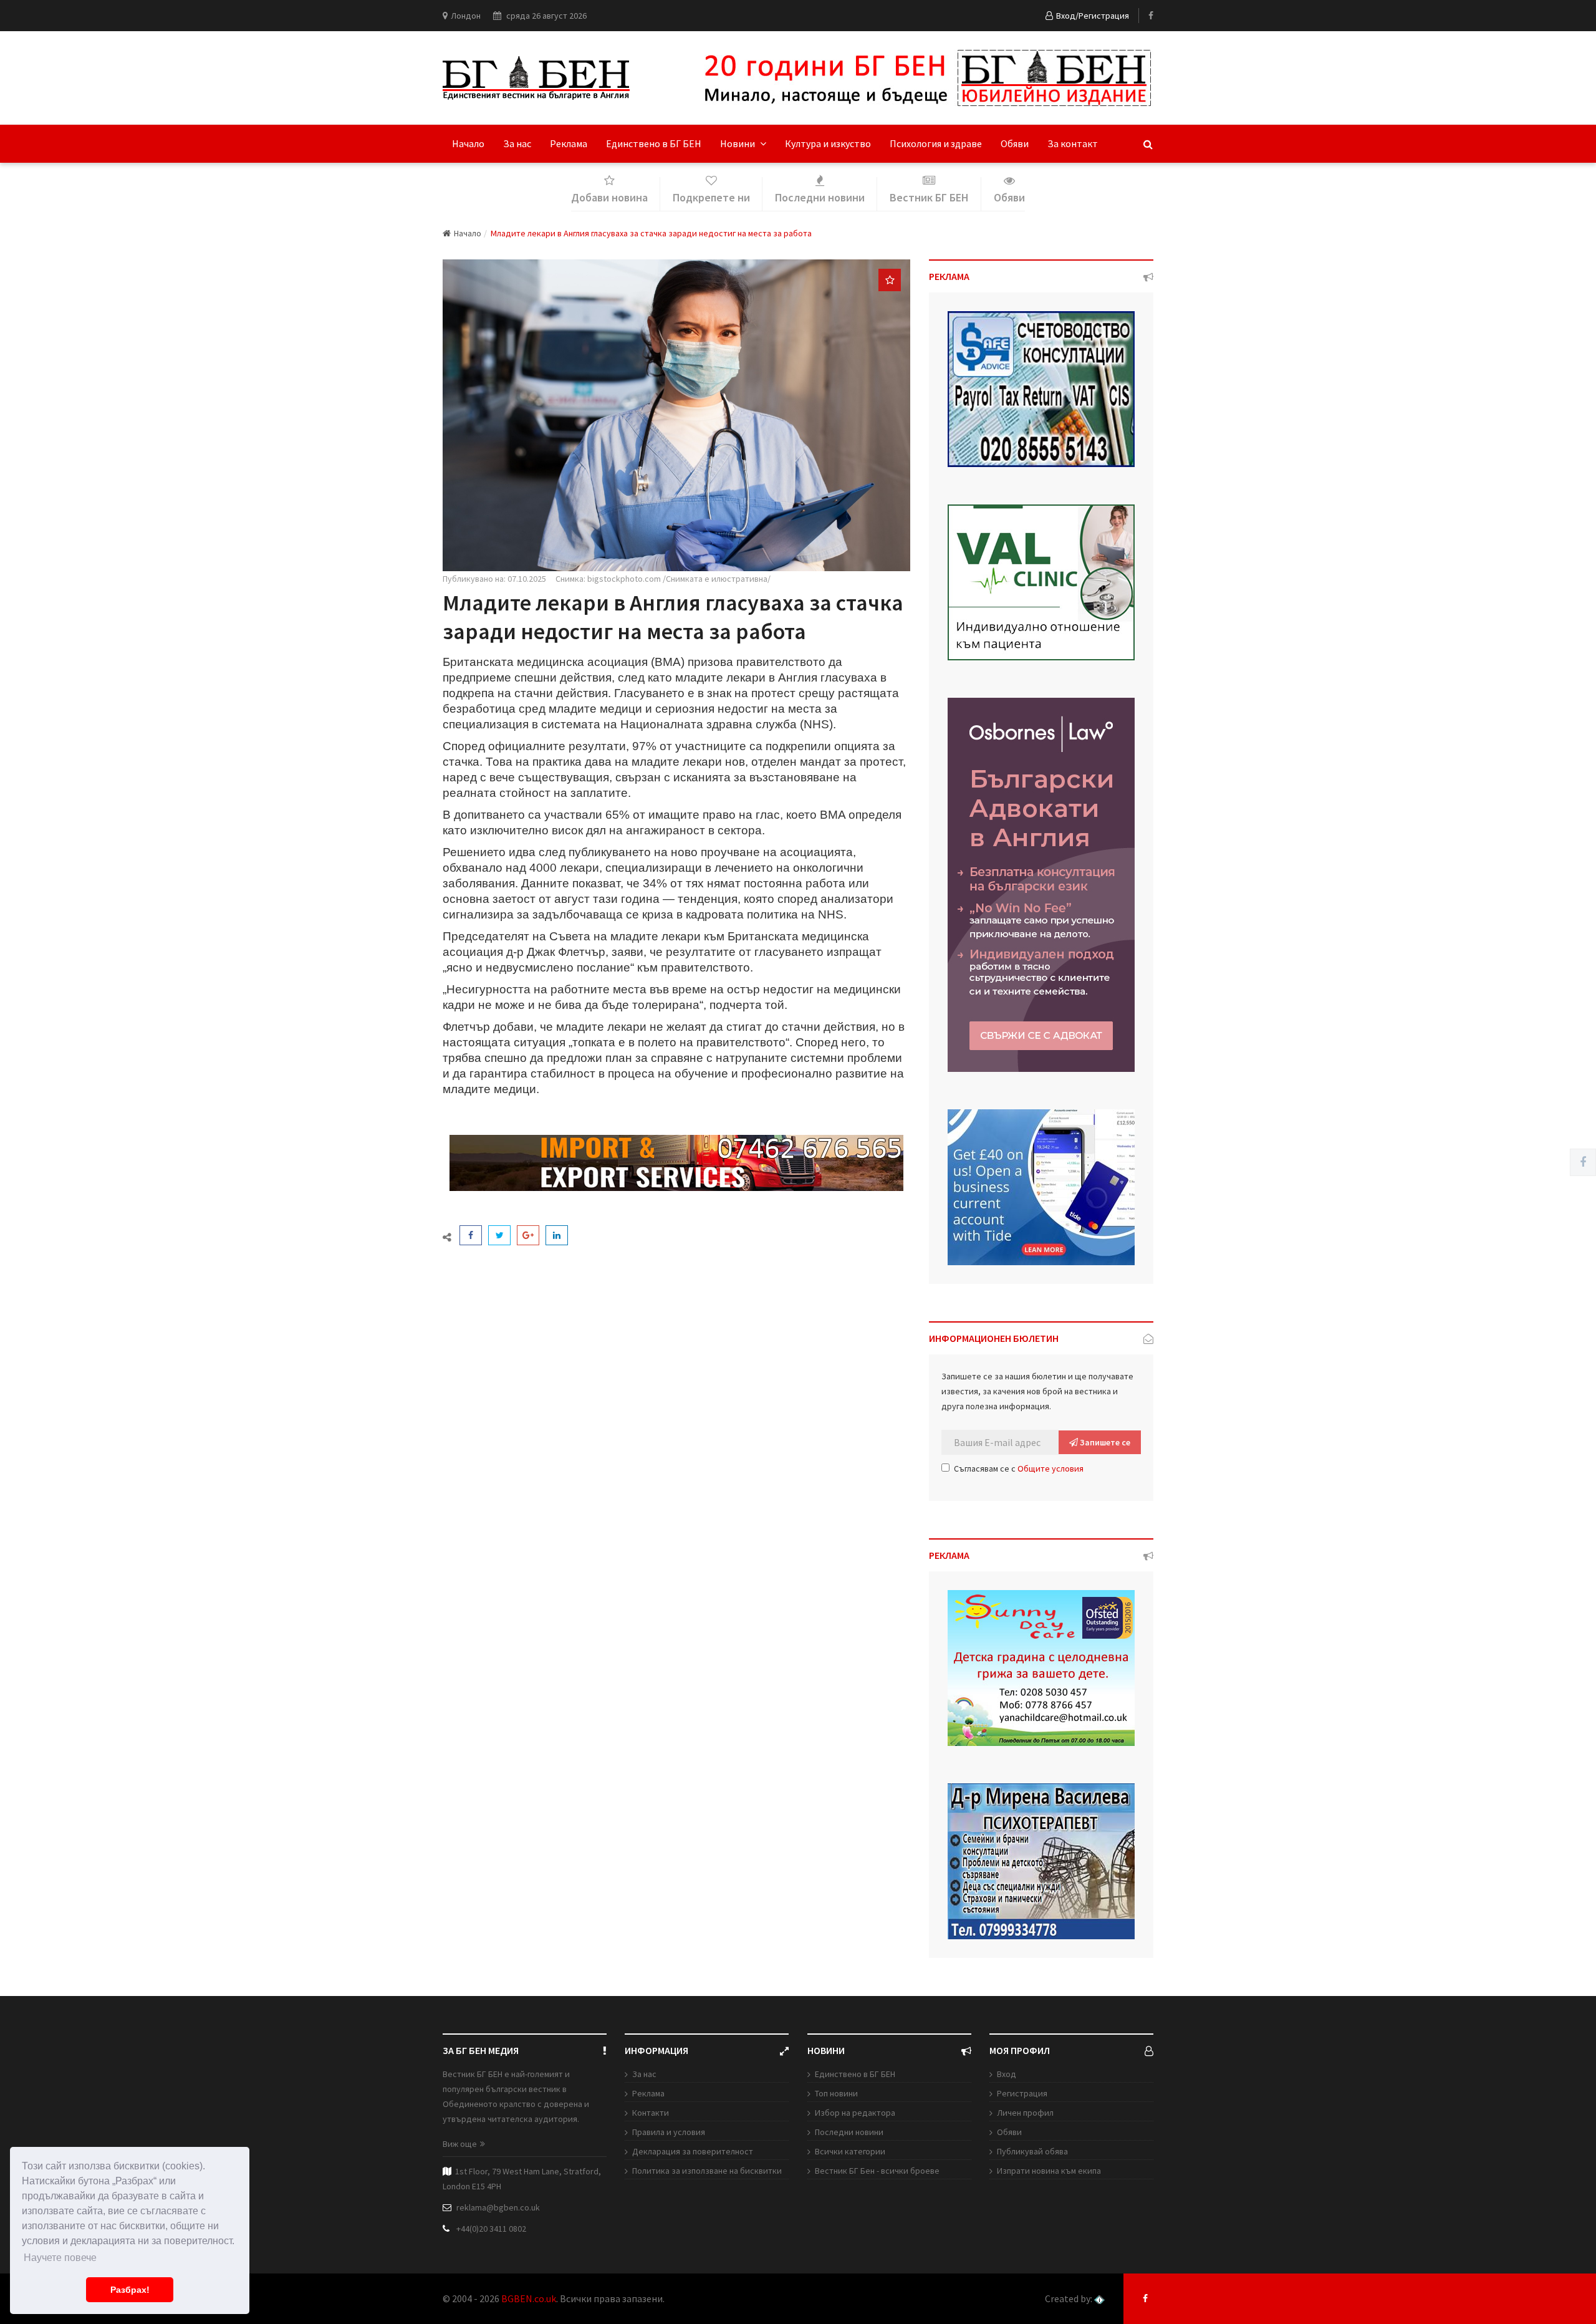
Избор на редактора (855, 2113)
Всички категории (850, 2151)
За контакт (1073, 143)
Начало (468, 143)
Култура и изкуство (828, 143)
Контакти (651, 2113)
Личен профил (1025, 2113)
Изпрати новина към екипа (1049, 2171)
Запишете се (1104, 1442)
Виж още (460, 2144)
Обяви (1015, 143)
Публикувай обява (1032, 2151)
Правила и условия (669, 2132)
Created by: (1070, 2299)
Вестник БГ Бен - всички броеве (877, 2171)
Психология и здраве (936, 143)
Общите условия (1050, 1468)
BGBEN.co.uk (529, 2298)
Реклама (569, 143)
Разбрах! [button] (130, 2290)
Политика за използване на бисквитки (707, 2171)
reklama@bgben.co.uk (498, 2207)
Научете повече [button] (60, 2258)
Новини (738, 143)
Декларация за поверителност (693, 2151)
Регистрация (1022, 2093)
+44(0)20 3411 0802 (491, 2229)
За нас (517, 143)
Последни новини (849, 2132)
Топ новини (836, 2093)
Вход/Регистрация (1093, 16)
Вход (1007, 2074)
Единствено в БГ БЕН (654, 143)
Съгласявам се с (1019, 1468)
